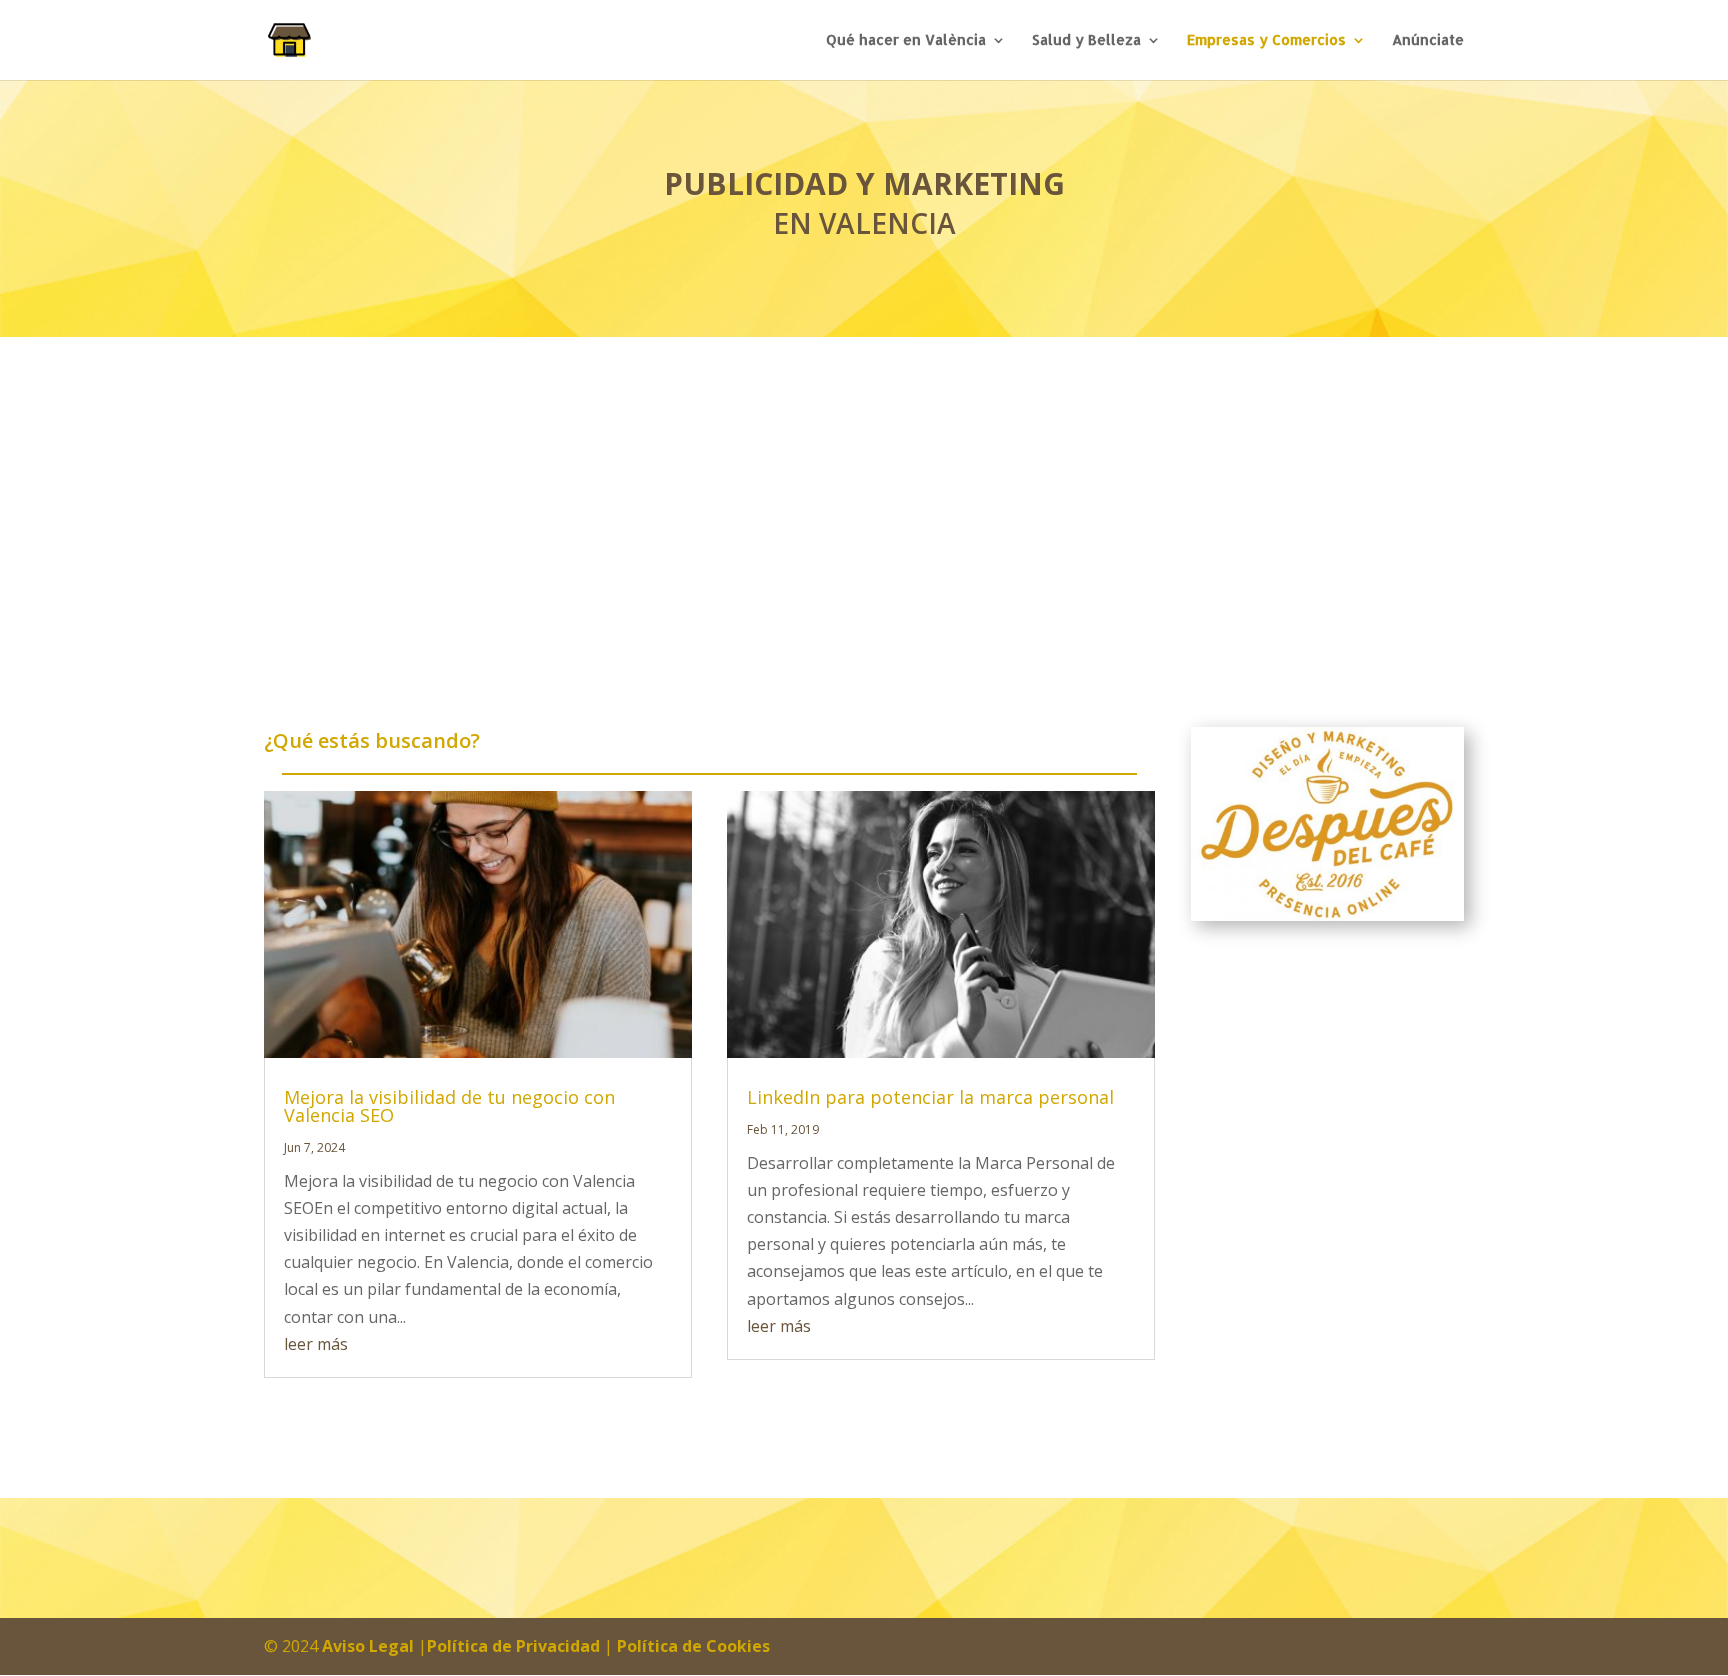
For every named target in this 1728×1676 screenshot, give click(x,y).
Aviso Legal (368, 1646)
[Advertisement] (864, 487)
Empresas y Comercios (1266, 40)
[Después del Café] (1327, 824)
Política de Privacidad (513, 1646)
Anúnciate (1428, 40)
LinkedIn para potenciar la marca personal (930, 1097)
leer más (316, 1344)
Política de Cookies (693, 1646)
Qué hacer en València (906, 40)
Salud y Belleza (1086, 40)
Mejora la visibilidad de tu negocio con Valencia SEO (449, 1106)
